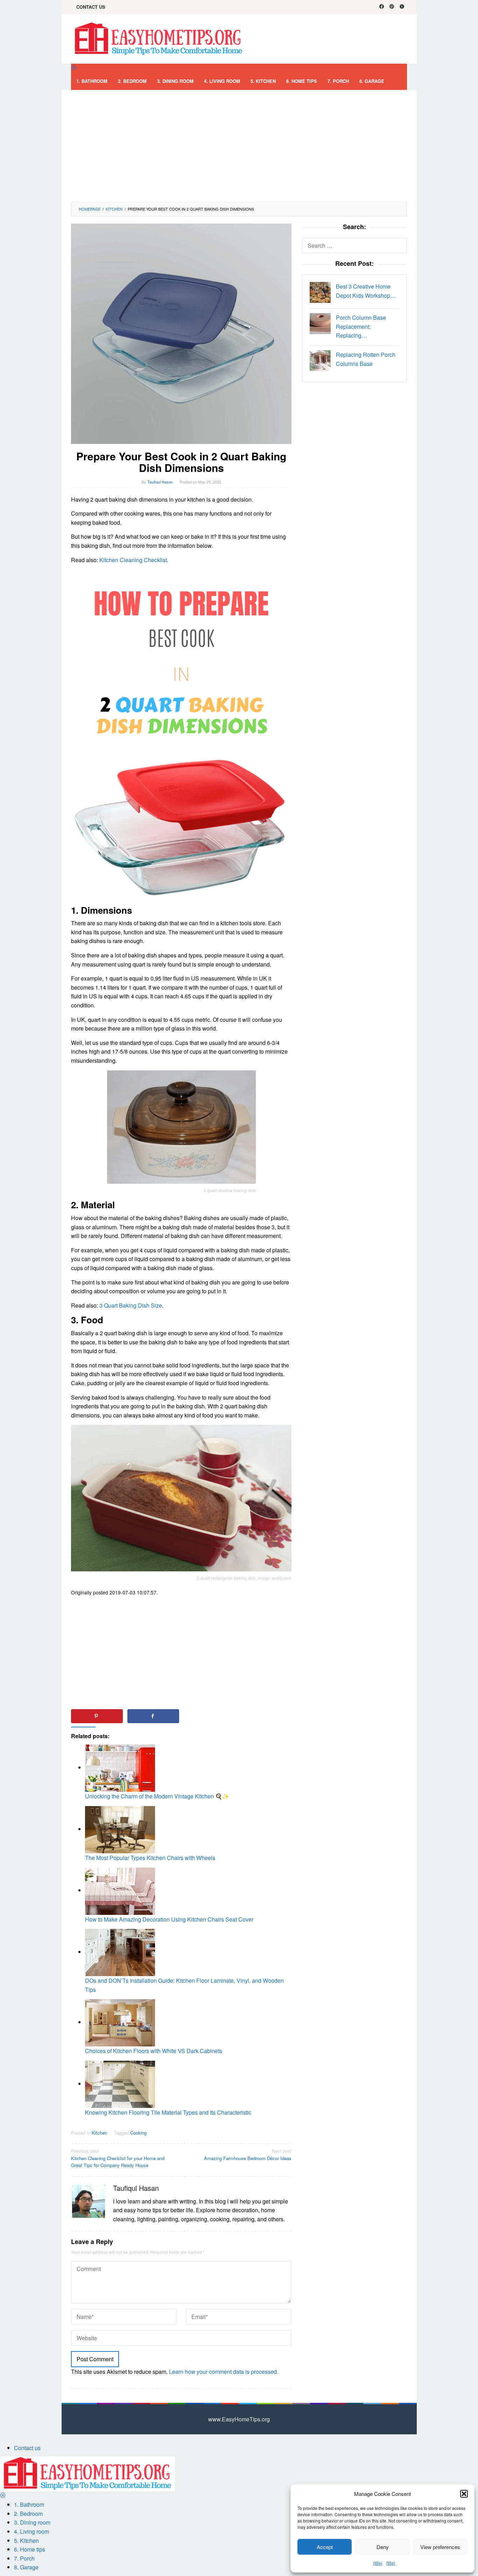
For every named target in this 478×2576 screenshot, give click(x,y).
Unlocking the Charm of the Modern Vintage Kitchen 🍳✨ (157, 1796)
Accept (325, 2547)
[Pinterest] (392, 7)
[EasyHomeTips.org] (159, 38)
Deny (383, 2547)
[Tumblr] (402, 7)
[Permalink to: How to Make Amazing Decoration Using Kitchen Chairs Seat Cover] (120, 1890)
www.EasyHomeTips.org (239, 2419)
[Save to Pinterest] (97, 1716)
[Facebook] (382, 7)
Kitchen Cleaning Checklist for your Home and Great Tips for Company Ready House (118, 2158)
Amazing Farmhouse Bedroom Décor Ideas (248, 2154)
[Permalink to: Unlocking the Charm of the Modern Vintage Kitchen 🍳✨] (120, 1767)
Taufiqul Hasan (136, 2188)
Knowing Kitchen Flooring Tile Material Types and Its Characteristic (168, 2112)
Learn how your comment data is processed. (224, 2372)
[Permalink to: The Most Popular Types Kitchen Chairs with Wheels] (120, 1829)
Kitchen (99, 2133)
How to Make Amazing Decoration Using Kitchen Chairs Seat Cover (169, 1919)
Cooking (138, 2133)
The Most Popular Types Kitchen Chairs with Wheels (150, 1858)
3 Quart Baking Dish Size (131, 1305)
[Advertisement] (239, 146)
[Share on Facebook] (153, 1716)
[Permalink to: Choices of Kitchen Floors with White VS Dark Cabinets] (120, 2022)
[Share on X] (209, 1716)
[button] (464, 2494)
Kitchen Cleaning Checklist (133, 560)
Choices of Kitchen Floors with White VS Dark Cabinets (154, 2051)
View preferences (440, 2547)
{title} (378, 2563)
